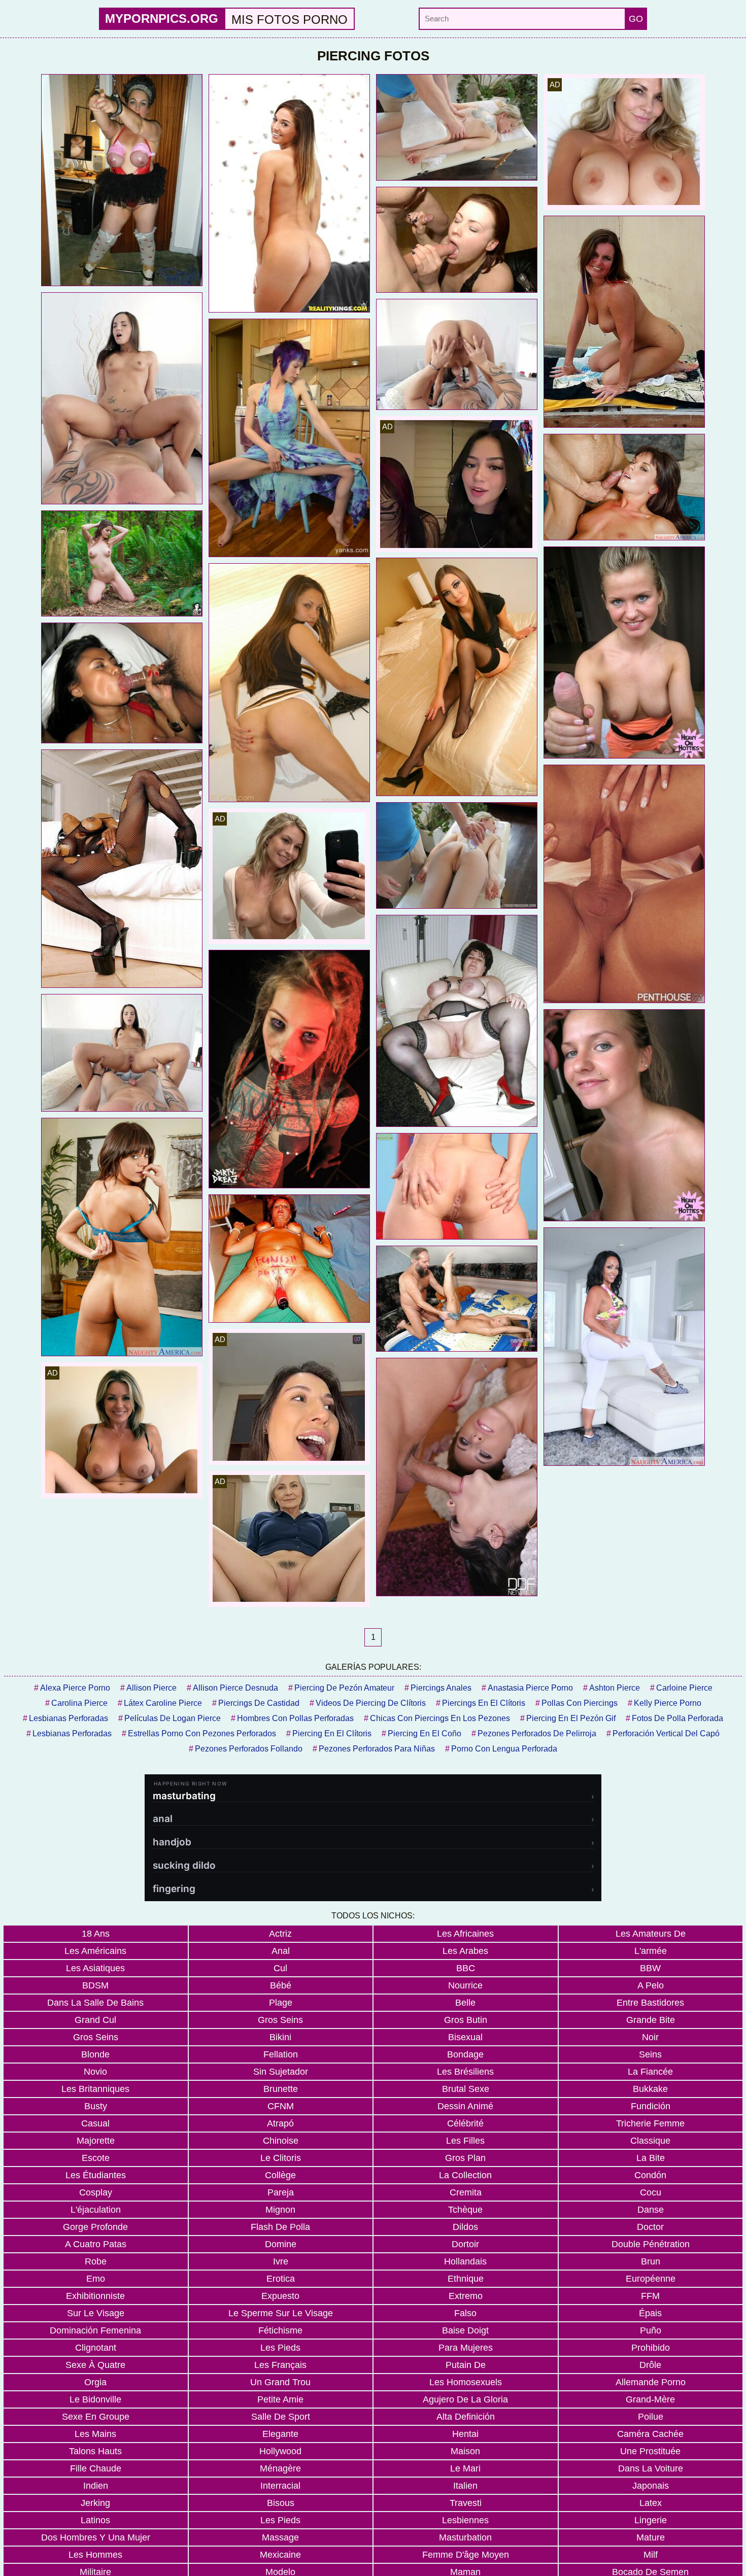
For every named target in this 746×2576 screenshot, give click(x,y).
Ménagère (280, 2468)
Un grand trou (280, 2382)
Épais (650, 2313)
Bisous (281, 2503)
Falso (465, 2313)
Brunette (281, 2089)
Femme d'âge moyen (466, 2555)
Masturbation (465, 2537)
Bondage (465, 2054)
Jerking (95, 2503)
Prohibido (651, 2348)
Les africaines (465, 1934)
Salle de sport (281, 2417)
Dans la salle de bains (95, 2003)
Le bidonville (95, 2399)
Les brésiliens (465, 2072)
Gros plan (465, 2158)
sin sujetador (281, 2072)
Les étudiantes (96, 2175)
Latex (651, 2503)
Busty (96, 2106)
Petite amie (280, 2399)
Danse (651, 2210)
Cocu (651, 2192)
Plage (281, 2003)
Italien (465, 2486)
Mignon (280, 2210)
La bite (651, 2158)
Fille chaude (96, 2468)
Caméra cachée (650, 2434)
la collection (465, 2175)
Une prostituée (650, 2451)
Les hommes (95, 2555)
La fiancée (650, 2072)
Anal (281, 1951)
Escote (96, 2158)
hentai (465, 2434)
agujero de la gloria (465, 2399)
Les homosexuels (466, 2382)
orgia (95, 2382)
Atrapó (280, 2123)
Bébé (281, 1985)
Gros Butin (466, 2020)
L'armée (651, 1951)
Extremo (466, 2296)
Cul (280, 1968)
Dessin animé (465, 2106)
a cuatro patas (96, 2244)
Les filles (465, 2141)
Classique (650, 2141)
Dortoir (465, 2244)
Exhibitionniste (95, 2296)
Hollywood (280, 2451)
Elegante (280, 2434)
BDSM (95, 1985)
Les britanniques (95, 2089)
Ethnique (466, 2279)
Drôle (650, 2365)
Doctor (650, 2227)
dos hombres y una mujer (96, 2537)
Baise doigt (465, 2330)
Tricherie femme (650, 2123)
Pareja (281, 2192)
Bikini (280, 2037)
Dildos (465, 2227)
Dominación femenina (95, 2330)
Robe (96, 2261)
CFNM (281, 2106)
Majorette (96, 2141)
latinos (95, 2520)
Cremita (466, 2192)
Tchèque (465, 2210)
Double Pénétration (651, 2244)
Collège (280, 2175)
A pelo (651, 1985)
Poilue (651, 2417)
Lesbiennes (465, 2520)
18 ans (96, 1934)
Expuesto (280, 2296)
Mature (651, 2537)
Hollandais (465, 2261)
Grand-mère (650, 2399)
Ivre (281, 2261)
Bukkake (650, 2089)
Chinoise (281, 2141)
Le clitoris (281, 2158)
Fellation (281, 2054)
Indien (96, 2486)
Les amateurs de (651, 1934)
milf (651, 2555)
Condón (650, 2175)
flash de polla (280, 2227)
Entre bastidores (650, 2003)
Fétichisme (280, 2330)
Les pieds (280, 2348)
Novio (95, 2072)
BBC (466, 1968)
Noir (650, 2037)
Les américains (95, 1951)
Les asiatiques (95, 1968)
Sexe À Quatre (95, 2365)
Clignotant (96, 2348)
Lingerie (651, 2520)
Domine (281, 2244)
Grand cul (95, 2020)
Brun (651, 2261)
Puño (651, 2330)
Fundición (651, 2106)
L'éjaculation (96, 2210)
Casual (95, 2123)
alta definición (466, 2417)
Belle (465, 2003)
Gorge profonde (95, 2227)
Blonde (95, 2054)
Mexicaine (280, 2555)
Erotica (281, 2279)
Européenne (651, 2279)
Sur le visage (96, 2313)
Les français (280, 2365)
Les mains (95, 2434)
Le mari (465, 2468)
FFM (650, 2296)
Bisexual (465, 2037)
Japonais (651, 2486)
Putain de (466, 2365)
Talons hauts (95, 2451)
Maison (465, 2451)
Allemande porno (651, 2382)
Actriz (280, 1934)
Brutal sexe (466, 2089)
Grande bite (651, 2020)
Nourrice (465, 1985)
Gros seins (280, 2020)
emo (96, 2279)
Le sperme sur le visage (281, 2313)
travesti (466, 2503)
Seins (650, 2054)
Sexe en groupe (96, 2417)
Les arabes (465, 1951)
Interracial (280, 2486)
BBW (650, 1968)
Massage (280, 2537)
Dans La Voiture (651, 2468)
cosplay (96, 2192)
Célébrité (465, 2123)
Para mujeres (466, 2348)
